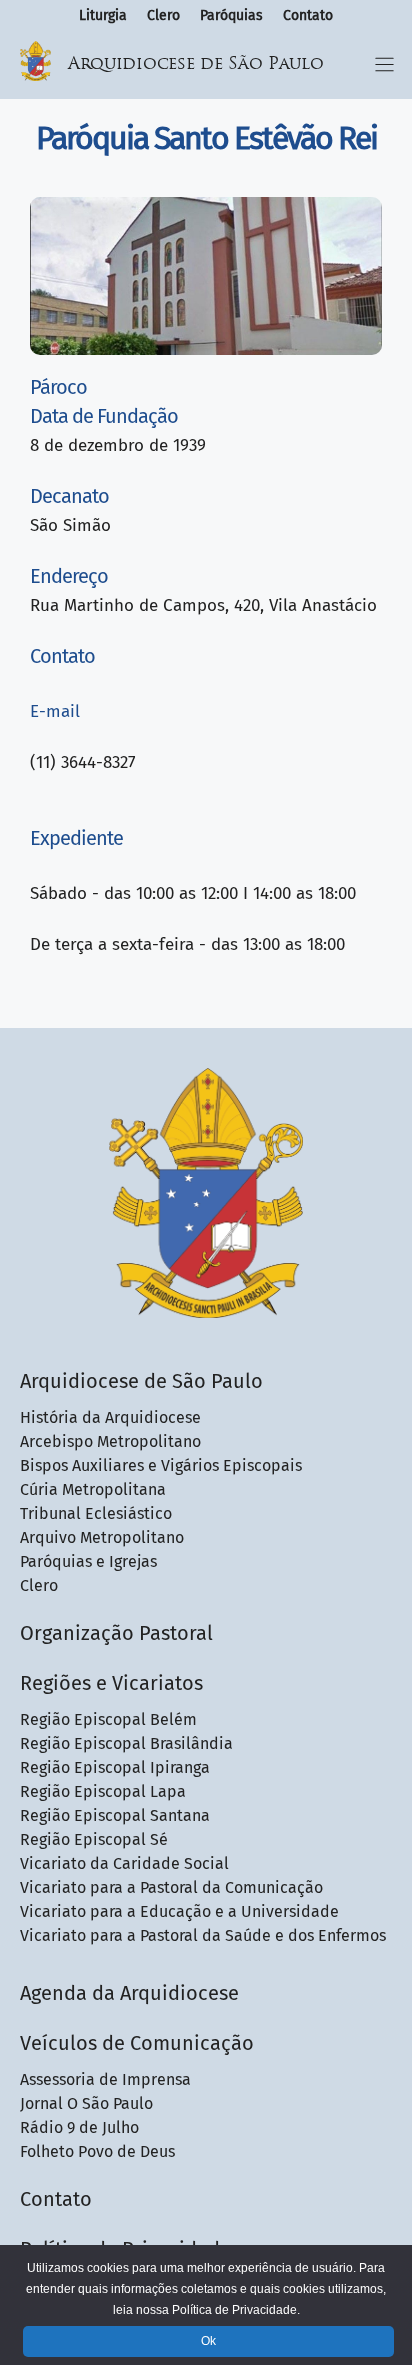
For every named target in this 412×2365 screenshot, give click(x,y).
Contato (308, 15)
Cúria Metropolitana (93, 1489)
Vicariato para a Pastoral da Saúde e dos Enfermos (203, 1935)
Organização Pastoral (116, 1633)
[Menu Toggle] (384, 64)
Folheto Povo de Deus (97, 2151)
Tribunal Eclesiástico (96, 1513)
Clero (163, 15)
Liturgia (103, 15)
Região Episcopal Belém (108, 1719)
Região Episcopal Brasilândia (126, 1743)
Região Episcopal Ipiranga (115, 1767)
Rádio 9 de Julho (79, 2127)
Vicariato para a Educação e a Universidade (179, 1911)
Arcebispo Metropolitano (110, 1441)
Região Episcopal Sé (94, 1839)
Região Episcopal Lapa (103, 1791)
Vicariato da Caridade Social (124, 1863)
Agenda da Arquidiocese (129, 1993)
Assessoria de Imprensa (105, 2079)
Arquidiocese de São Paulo (196, 64)
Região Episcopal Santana (115, 1815)
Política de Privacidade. (236, 2310)
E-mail (55, 711)
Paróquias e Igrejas (88, 1561)
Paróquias (231, 15)
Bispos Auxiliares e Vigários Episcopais (161, 1465)
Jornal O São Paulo (86, 2103)
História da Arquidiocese (110, 1417)
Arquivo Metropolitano (102, 1537)
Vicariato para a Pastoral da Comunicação (171, 1887)
